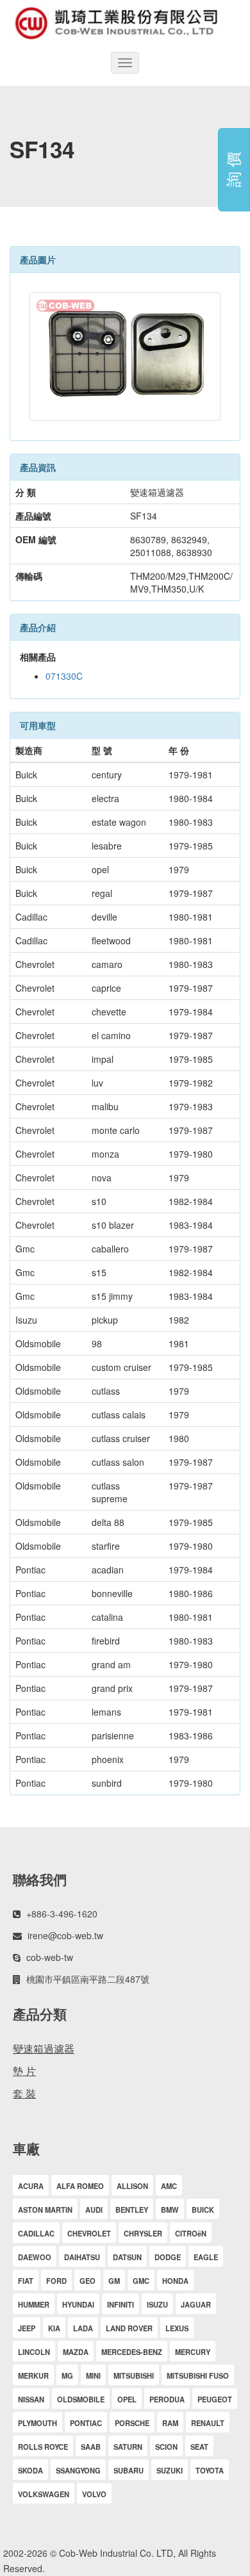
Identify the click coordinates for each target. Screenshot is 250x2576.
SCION (166, 2447)
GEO (88, 2281)
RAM (170, 2423)
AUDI (94, 2210)
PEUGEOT (215, 2399)
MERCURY (193, 2352)
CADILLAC (36, 2233)
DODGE (168, 2257)
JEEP (27, 2328)
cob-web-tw (50, 1957)
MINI (93, 2375)
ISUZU (157, 2304)
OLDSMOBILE (81, 2399)
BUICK (203, 2210)
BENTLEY (132, 2210)
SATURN (128, 2447)
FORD (56, 2281)
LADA (83, 2328)
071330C (64, 676)
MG (67, 2375)
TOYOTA (210, 2470)
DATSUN (127, 2257)
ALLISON (132, 2186)
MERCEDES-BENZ (132, 2352)
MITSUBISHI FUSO (198, 2375)
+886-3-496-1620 (62, 1914)
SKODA (30, 2470)
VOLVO (94, 2494)
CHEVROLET (89, 2233)
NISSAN (31, 2399)
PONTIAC (86, 2423)
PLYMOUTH (37, 2423)
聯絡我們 (40, 1879)
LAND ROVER (129, 2328)
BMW (170, 2210)
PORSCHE (132, 2423)
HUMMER (34, 2304)
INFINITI (121, 2304)
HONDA (175, 2281)
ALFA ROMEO (80, 2186)
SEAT (199, 2447)
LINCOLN (34, 2352)
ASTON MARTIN (45, 2210)
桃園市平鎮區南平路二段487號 (88, 1979)
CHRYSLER (143, 2233)
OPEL (127, 2399)
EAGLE (206, 2257)
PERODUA (167, 2399)
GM (114, 2281)
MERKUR (33, 2375)
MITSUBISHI (134, 2375)
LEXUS (177, 2328)
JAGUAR (196, 2304)
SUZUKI (170, 2470)
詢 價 (232, 170)
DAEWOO (35, 2257)
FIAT (26, 2281)
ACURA (31, 2186)
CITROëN (191, 2233)
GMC (141, 2281)
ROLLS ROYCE (43, 2447)
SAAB (91, 2447)
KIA (54, 2328)
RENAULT (208, 2423)
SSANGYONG (78, 2470)
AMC (169, 2186)
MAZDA (76, 2352)
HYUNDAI (78, 2304)
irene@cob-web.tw (65, 1935)
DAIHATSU (82, 2257)
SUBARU (129, 2470)
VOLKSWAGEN (44, 2494)
